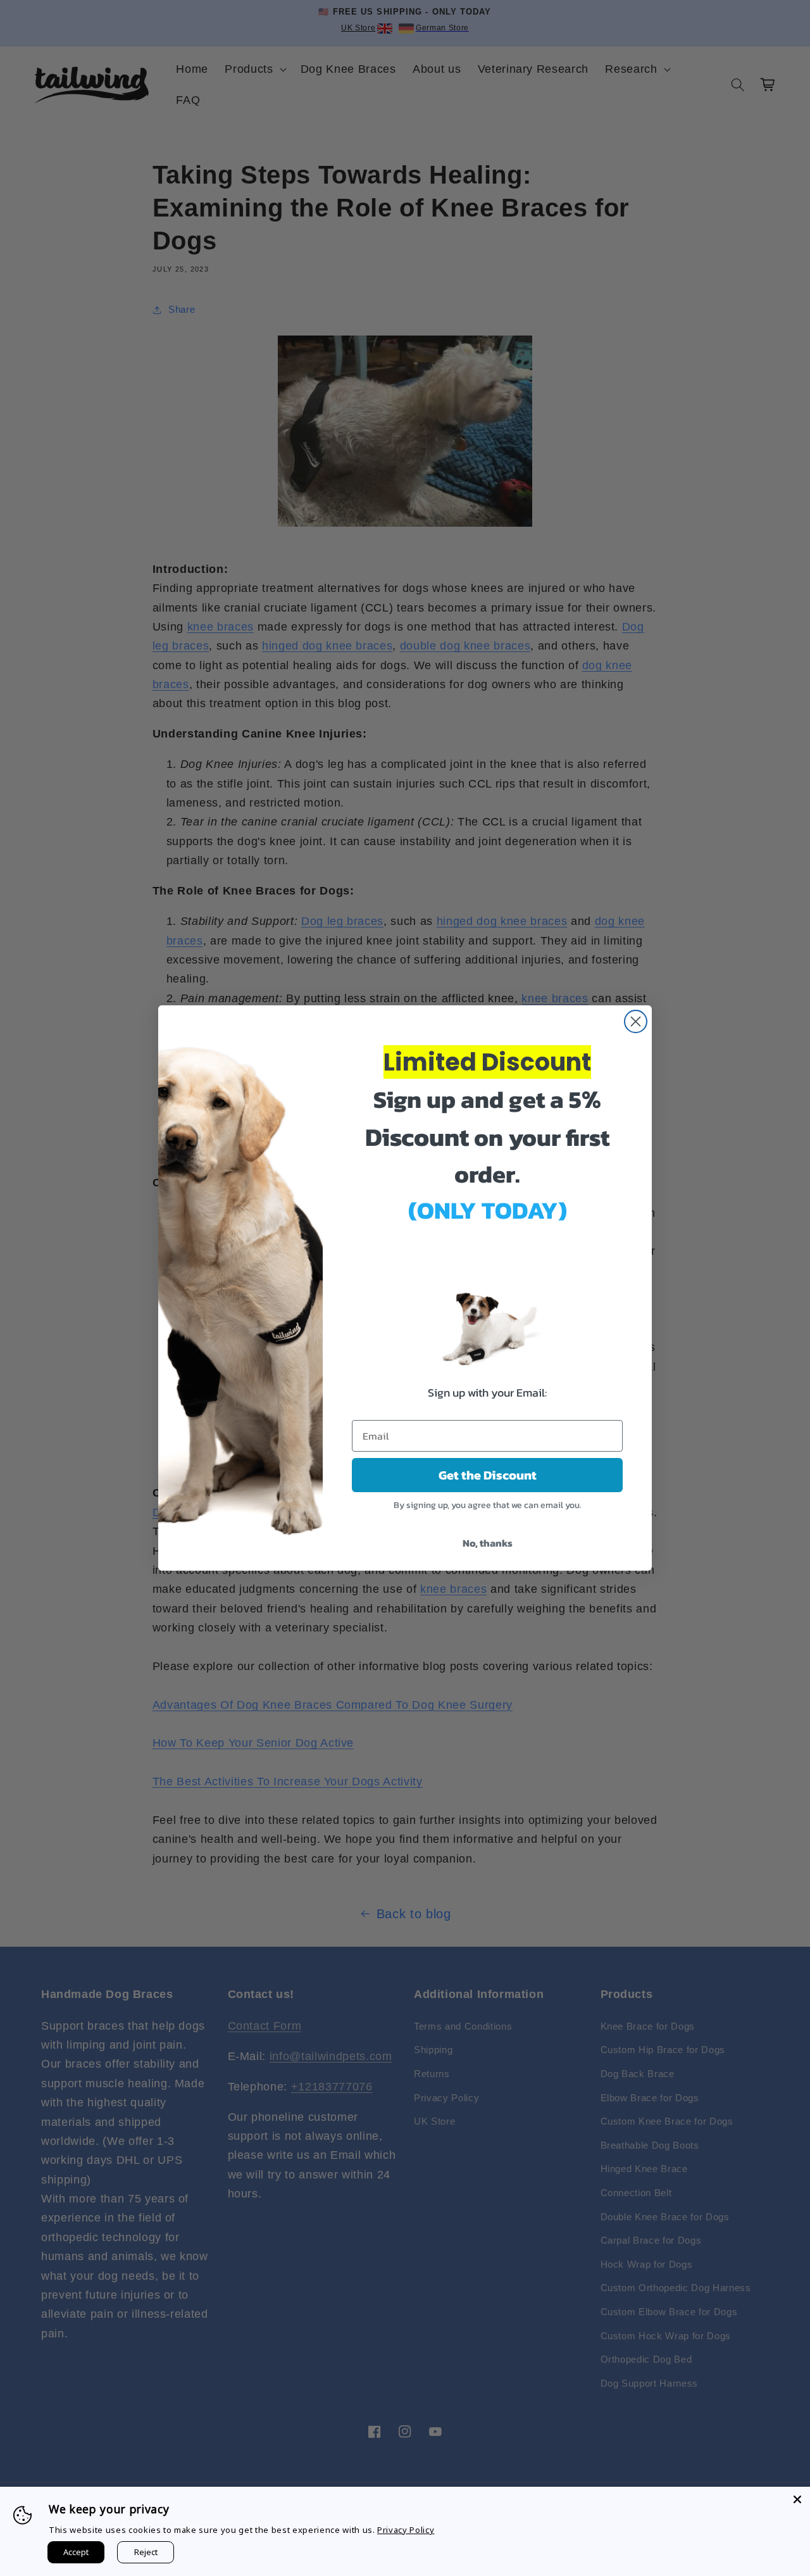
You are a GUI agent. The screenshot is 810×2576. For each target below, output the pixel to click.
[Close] (797, 2499)
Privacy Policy (406, 2530)
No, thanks (488, 1543)
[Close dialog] (636, 1021)
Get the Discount (488, 1475)
